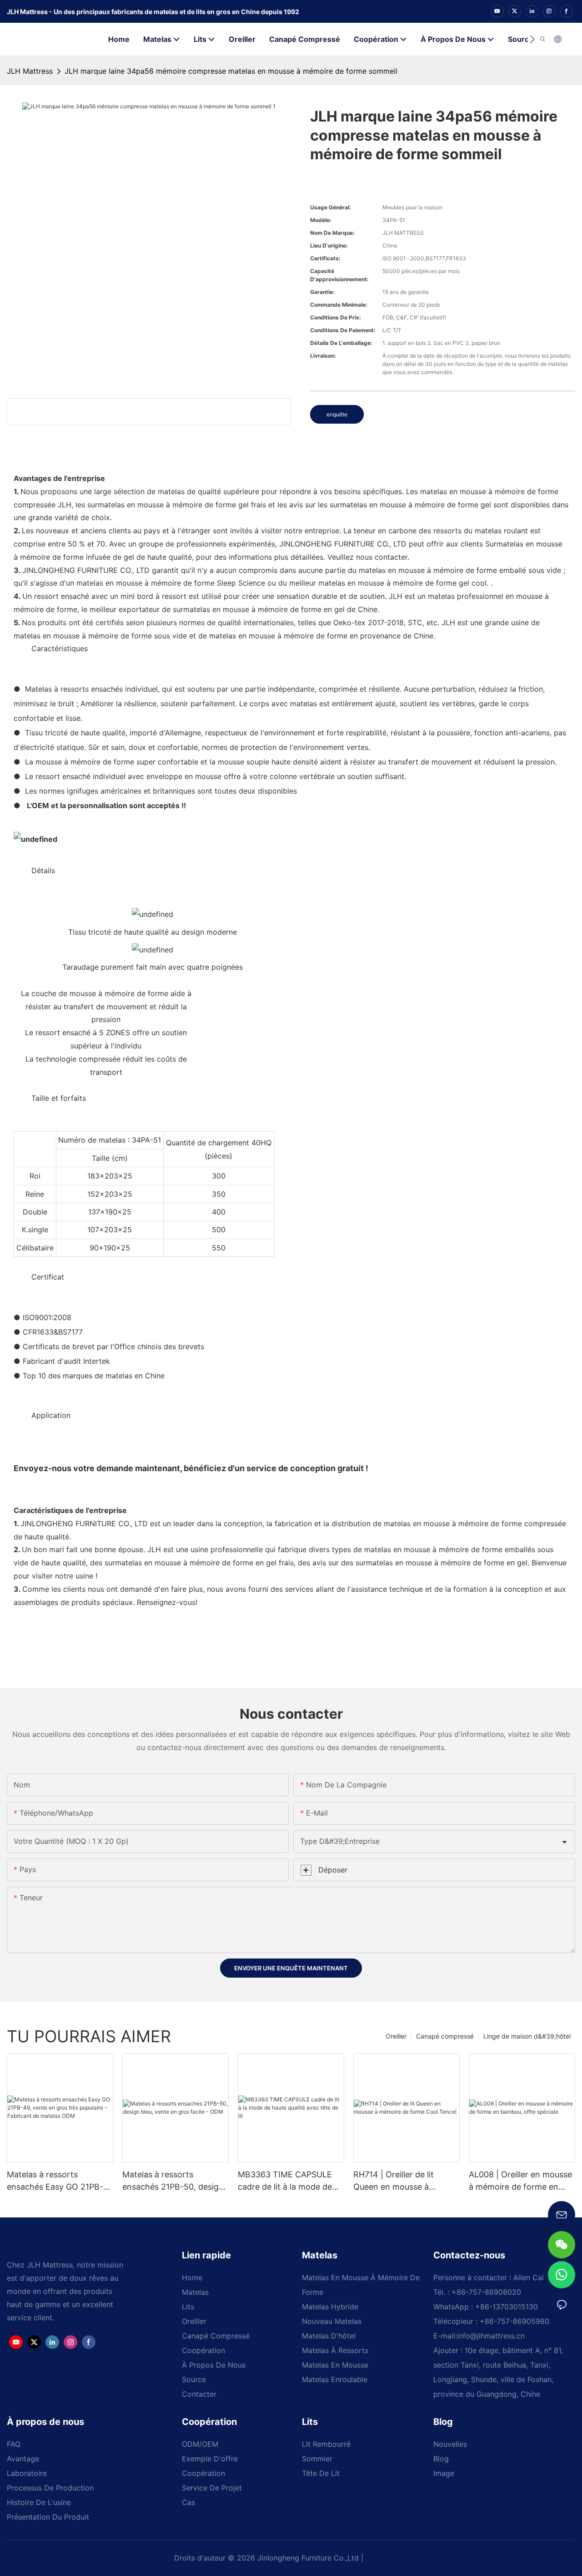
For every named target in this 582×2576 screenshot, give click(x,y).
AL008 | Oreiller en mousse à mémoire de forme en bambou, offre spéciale (520, 2181)
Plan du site (387, 2558)
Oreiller (396, 2036)
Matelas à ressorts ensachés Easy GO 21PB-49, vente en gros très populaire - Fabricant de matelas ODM (55, 2181)
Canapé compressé (445, 2036)
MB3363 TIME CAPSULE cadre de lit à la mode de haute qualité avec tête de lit (288, 2181)
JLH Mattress (30, 71)
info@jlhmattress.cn (491, 2336)
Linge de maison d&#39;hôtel (527, 2036)
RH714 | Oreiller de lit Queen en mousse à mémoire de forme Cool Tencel (399, 2181)
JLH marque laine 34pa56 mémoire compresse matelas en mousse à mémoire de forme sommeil (231, 71)
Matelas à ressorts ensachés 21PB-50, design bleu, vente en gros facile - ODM (173, 2181)
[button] (532, 39)
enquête (337, 414)
